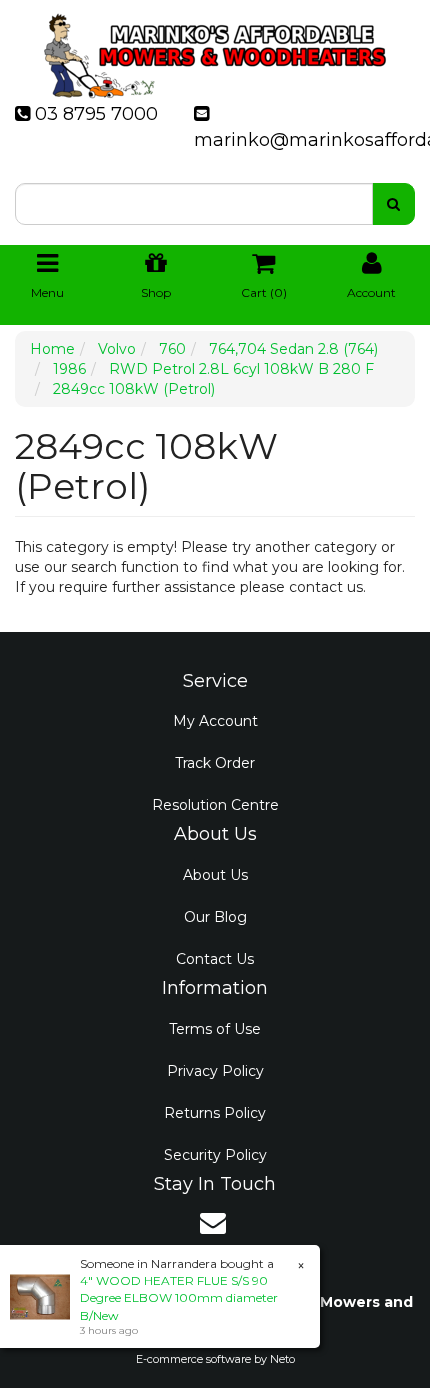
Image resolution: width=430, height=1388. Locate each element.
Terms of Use (215, 1029)
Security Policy (215, 1155)
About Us (215, 875)
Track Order (215, 763)
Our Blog (215, 917)
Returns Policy (215, 1113)
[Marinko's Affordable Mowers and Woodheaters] (215, 50)
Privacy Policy (215, 1071)
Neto (282, 1359)
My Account (215, 721)
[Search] (393, 204)
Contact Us (215, 959)
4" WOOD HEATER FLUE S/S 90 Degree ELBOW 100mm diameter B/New (179, 1297)
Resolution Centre (215, 805)
